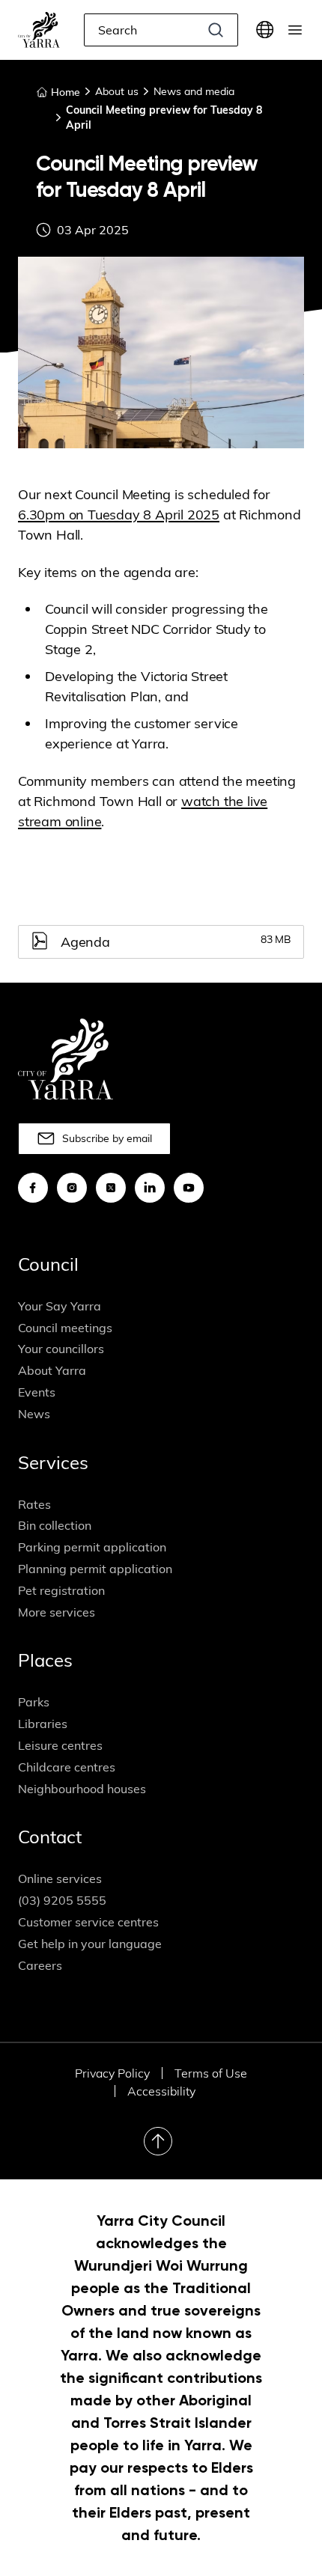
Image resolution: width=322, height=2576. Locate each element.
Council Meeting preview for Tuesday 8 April (164, 117)
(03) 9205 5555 (62, 1900)
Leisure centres (60, 1745)
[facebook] (33, 1188)
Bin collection (55, 1525)
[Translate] (265, 30)
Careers (40, 1965)
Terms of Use (211, 2073)
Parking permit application (92, 1547)
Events (37, 1392)
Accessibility (161, 2091)
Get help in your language (90, 1944)
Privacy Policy (112, 2073)
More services (57, 1612)
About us (117, 91)
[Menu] (295, 30)
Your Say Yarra (60, 1306)
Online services (60, 1878)
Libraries (43, 1724)
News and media (194, 91)
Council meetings (65, 1328)
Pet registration (61, 1590)
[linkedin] (150, 1188)
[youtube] (189, 1188)
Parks (34, 1702)
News (34, 1414)
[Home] (39, 30)
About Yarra (52, 1370)
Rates (34, 1504)
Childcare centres (67, 1767)
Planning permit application (95, 1569)
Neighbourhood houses (82, 1789)
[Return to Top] (158, 2141)
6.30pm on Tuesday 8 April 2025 (119, 515)
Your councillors (61, 1349)
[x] (111, 1188)
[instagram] (72, 1188)
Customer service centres (88, 1922)
